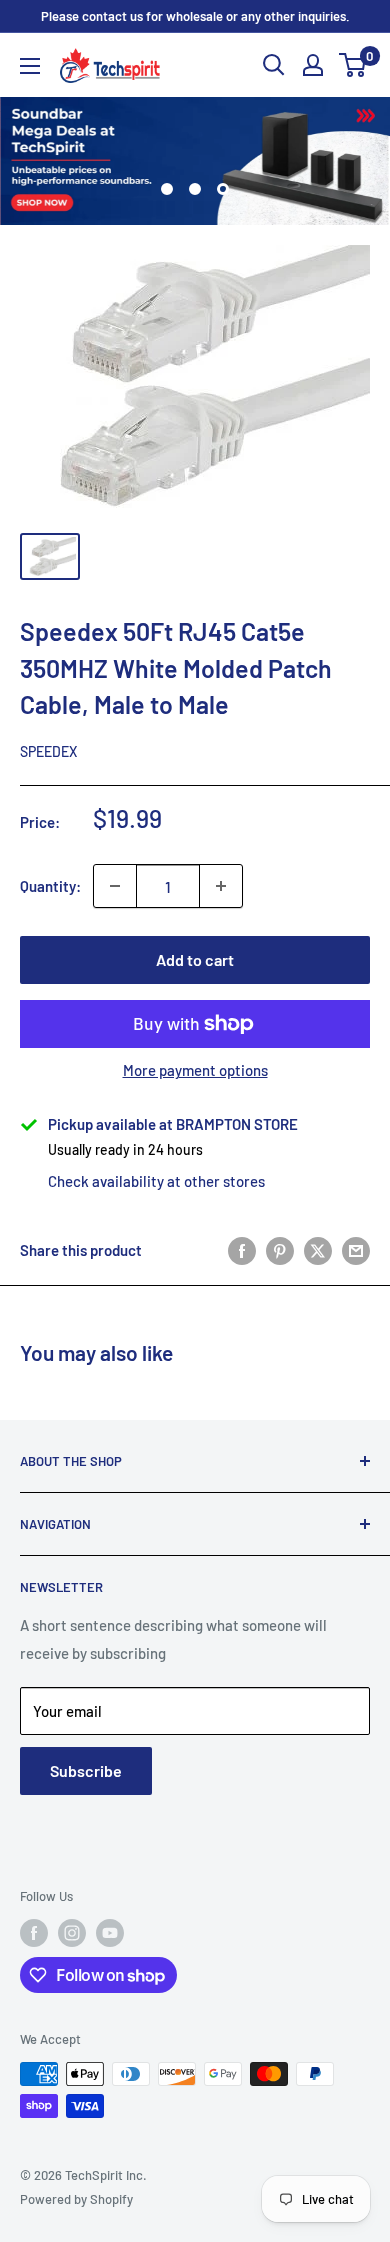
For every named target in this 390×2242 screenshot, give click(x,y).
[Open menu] (30, 66)
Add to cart (195, 959)
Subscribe (86, 1770)
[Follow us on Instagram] (72, 1933)
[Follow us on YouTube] (110, 1933)
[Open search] (274, 65)
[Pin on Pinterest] (280, 1250)
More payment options (195, 1070)
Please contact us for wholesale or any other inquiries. (195, 16)
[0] (353, 65)
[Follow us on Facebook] (34, 1933)
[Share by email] (356, 1250)
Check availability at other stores (156, 1181)
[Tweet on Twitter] (318, 1250)
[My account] (313, 65)
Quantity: (50, 886)
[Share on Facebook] (242, 1250)
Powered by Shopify (76, 2199)
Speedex (48, 751)
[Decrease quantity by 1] (115, 886)
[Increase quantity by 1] (221, 886)
